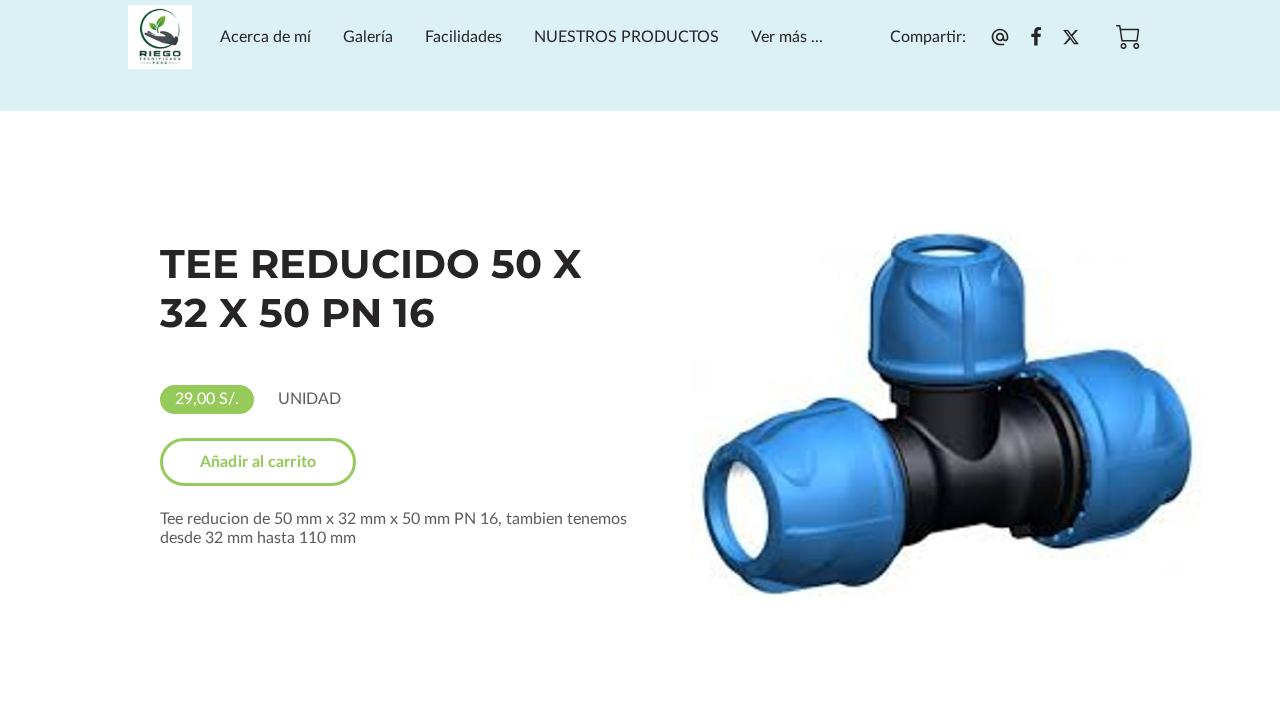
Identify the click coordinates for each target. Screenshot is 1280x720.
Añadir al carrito (258, 462)
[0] (1128, 37)
